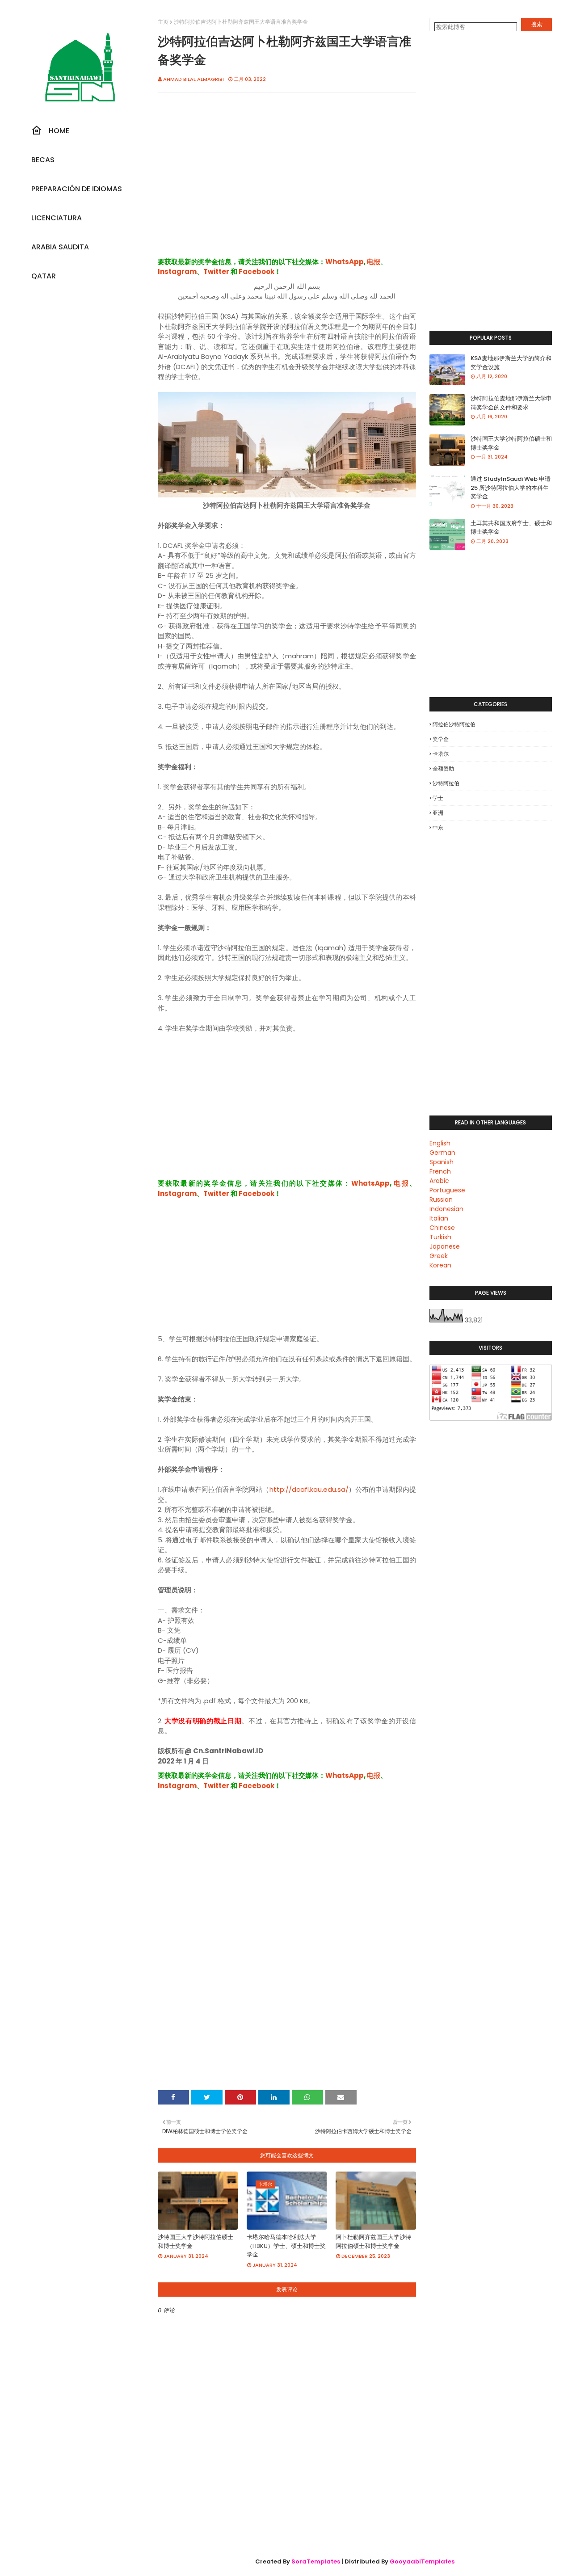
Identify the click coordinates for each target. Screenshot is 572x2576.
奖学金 (441, 739)
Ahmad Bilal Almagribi (193, 79)
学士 (438, 798)
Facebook (257, 271)
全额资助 (443, 768)
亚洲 (438, 813)
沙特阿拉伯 (446, 783)
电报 (374, 262)
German (442, 1153)
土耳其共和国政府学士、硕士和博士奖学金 (511, 528)
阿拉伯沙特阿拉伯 (454, 724)
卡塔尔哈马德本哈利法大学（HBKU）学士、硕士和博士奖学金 (286, 2246)
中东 (438, 827)
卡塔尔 (441, 754)
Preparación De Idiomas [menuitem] (77, 189)
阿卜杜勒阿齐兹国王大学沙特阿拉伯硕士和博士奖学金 (373, 2241)
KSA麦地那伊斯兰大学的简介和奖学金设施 (511, 363)
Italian (439, 1218)
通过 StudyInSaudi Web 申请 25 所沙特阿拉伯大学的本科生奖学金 (511, 488)
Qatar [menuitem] (44, 276)
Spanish (442, 1162)
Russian (441, 1200)
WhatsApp (345, 262)
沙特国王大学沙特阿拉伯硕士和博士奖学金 (196, 2241)
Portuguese (447, 1190)
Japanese (445, 1246)
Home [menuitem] (59, 131)
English (440, 1143)
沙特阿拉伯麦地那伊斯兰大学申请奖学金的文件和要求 (511, 403)
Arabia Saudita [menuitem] (60, 247)
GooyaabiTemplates (422, 2561)
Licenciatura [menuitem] (57, 218)
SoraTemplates (316, 2561)
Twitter (216, 271)
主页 (163, 22)
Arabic (439, 1181)
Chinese (442, 1228)
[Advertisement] (287, 184)
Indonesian (446, 1209)
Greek (439, 1256)
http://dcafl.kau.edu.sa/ (309, 1489)
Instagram (177, 271)
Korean (440, 1265)
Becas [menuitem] (43, 160)
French (440, 1171)
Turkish (440, 1237)
